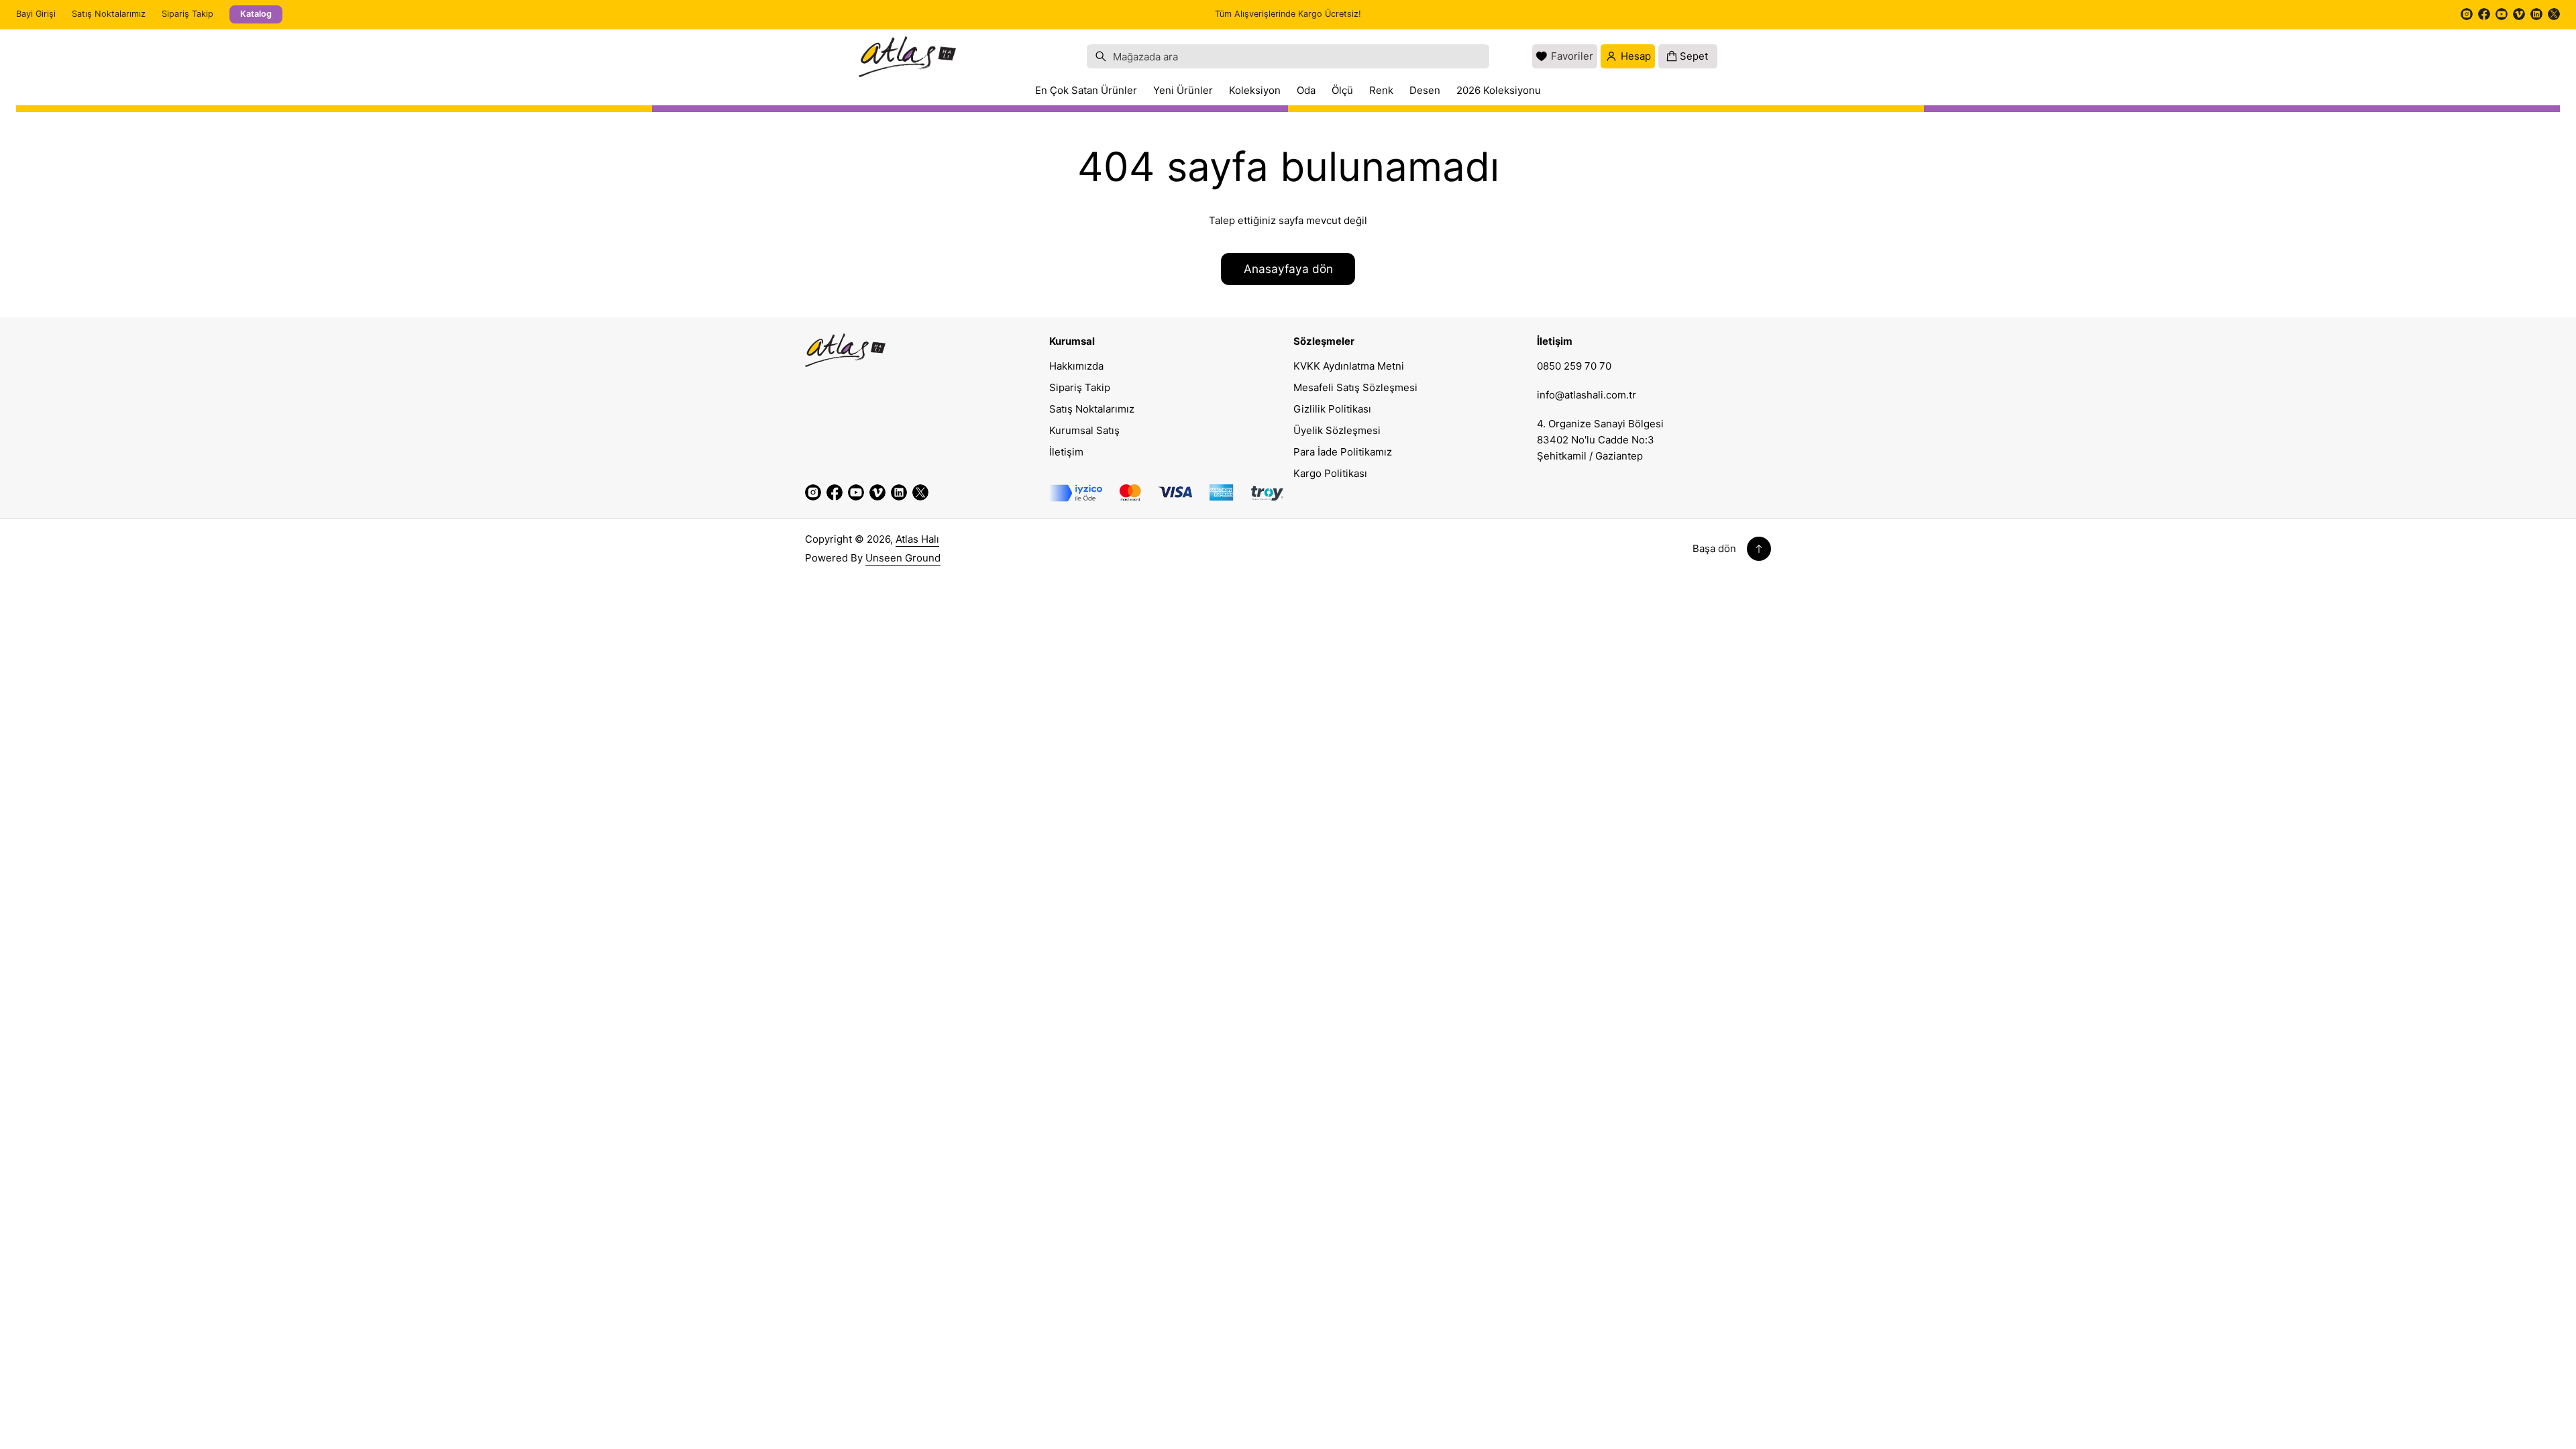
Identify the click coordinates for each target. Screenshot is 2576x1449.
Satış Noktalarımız (109, 14)
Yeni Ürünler (1183, 90)
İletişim (1066, 452)
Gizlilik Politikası (1332, 409)
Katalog (256, 14)
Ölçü (1342, 90)
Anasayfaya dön (1288, 269)
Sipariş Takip (187, 14)
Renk (1381, 90)
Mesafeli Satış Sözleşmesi (1355, 387)
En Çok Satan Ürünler (1086, 90)
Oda (1306, 90)
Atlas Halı (917, 539)
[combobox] (1288, 56)
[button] (1288, 56)
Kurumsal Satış (1084, 430)
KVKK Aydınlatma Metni (1349, 366)
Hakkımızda (1076, 366)
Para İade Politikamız (1343, 452)
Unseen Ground (903, 558)
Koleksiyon (1255, 90)
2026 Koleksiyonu (1499, 90)
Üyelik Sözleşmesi (1337, 430)
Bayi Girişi (36, 14)
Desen (1425, 90)
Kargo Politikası (1330, 473)
